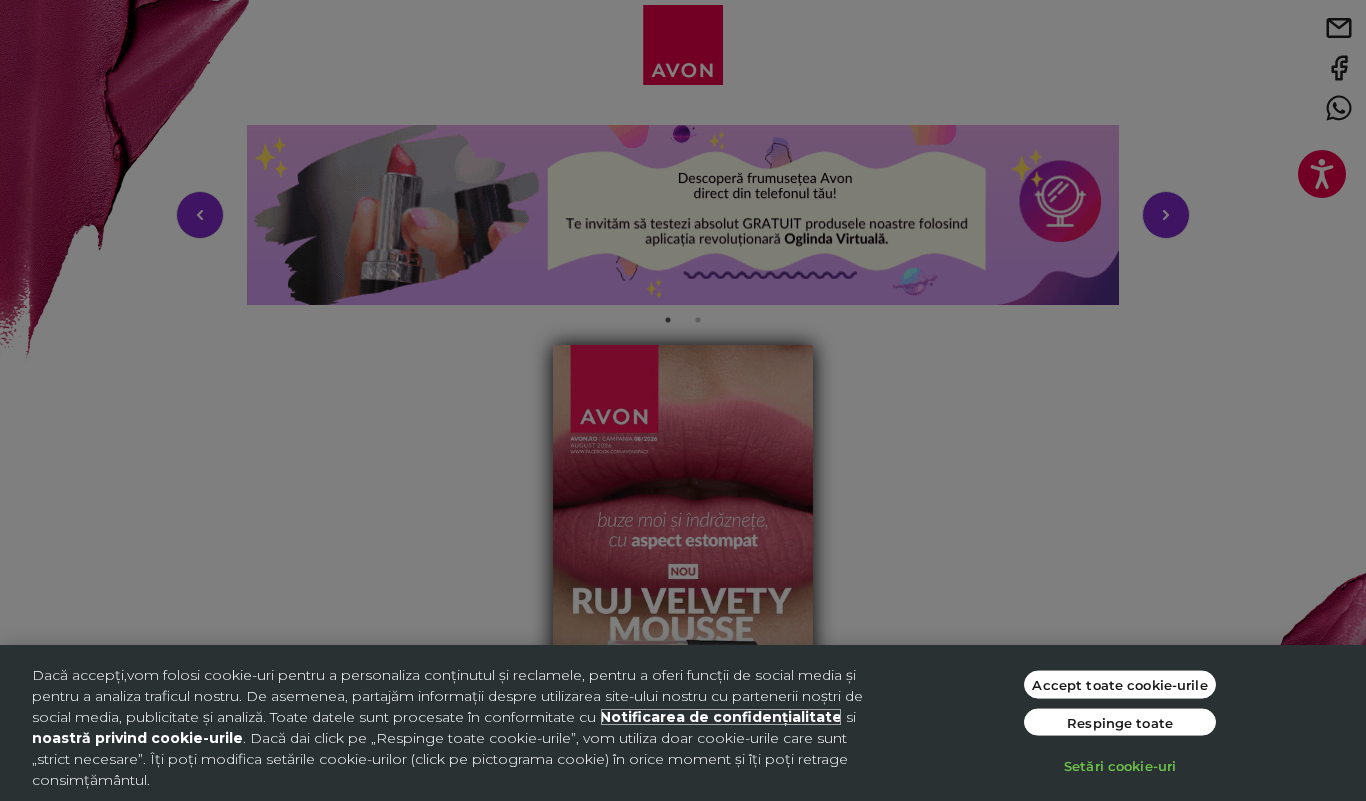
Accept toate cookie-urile (1119, 684)
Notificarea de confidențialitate (721, 717)
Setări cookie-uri (1120, 765)
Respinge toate (1120, 721)
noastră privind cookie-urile (137, 738)
